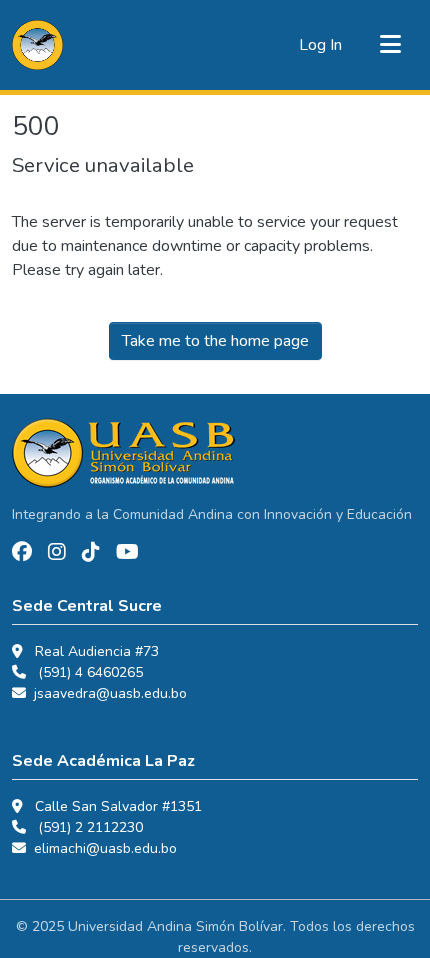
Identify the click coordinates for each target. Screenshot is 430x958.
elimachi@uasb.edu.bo (105, 848)
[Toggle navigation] (390, 45)
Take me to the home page (215, 341)
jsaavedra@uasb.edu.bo (110, 693)
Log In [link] (320, 45)
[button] (37, 45)
